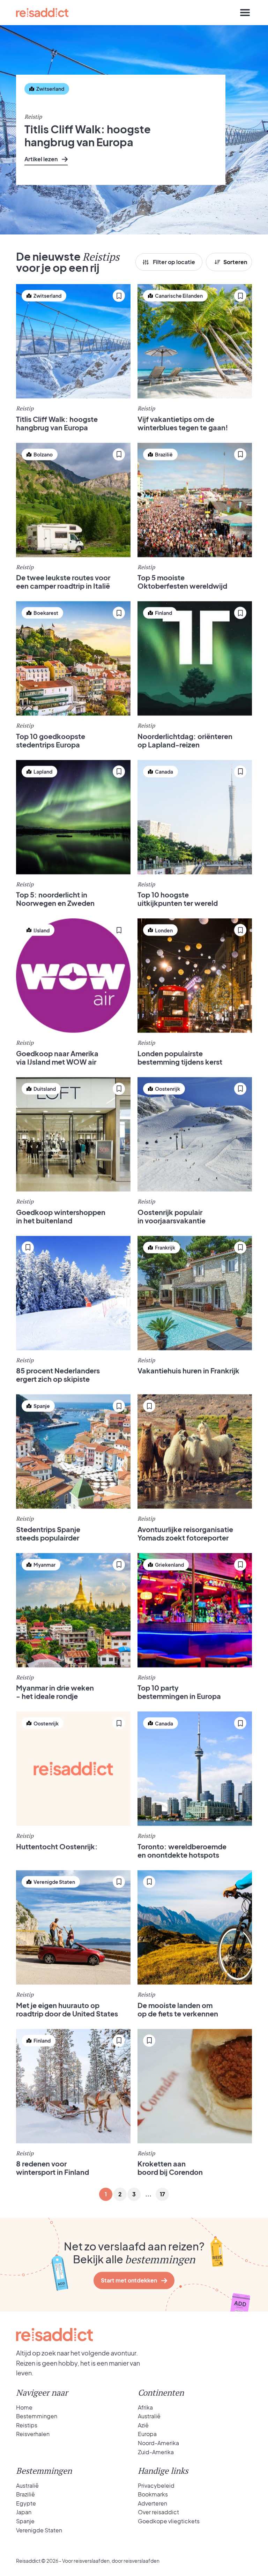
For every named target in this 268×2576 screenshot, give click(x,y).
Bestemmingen (37, 2416)
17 (162, 2194)
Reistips (27, 2425)
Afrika (145, 2407)
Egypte (26, 2503)
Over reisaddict (158, 2512)
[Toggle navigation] (245, 13)
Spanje (25, 2521)
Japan (24, 2512)
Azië (143, 2425)
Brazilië (25, 2494)
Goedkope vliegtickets (169, 2521)
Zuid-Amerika (156, 2452)
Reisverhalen (33, 2434)
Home (24, 2407)
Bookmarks (153, 2494)
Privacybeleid (156, 2485)
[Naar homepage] (42, 13)
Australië (149, 2416)
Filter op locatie (174, 262)
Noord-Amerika (158, 2443)
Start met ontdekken (129, 2280)
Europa (147, 2434)
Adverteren (152, 2503)
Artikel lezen (41, 159)
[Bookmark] (32, 108)
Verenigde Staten (39, 2530)
